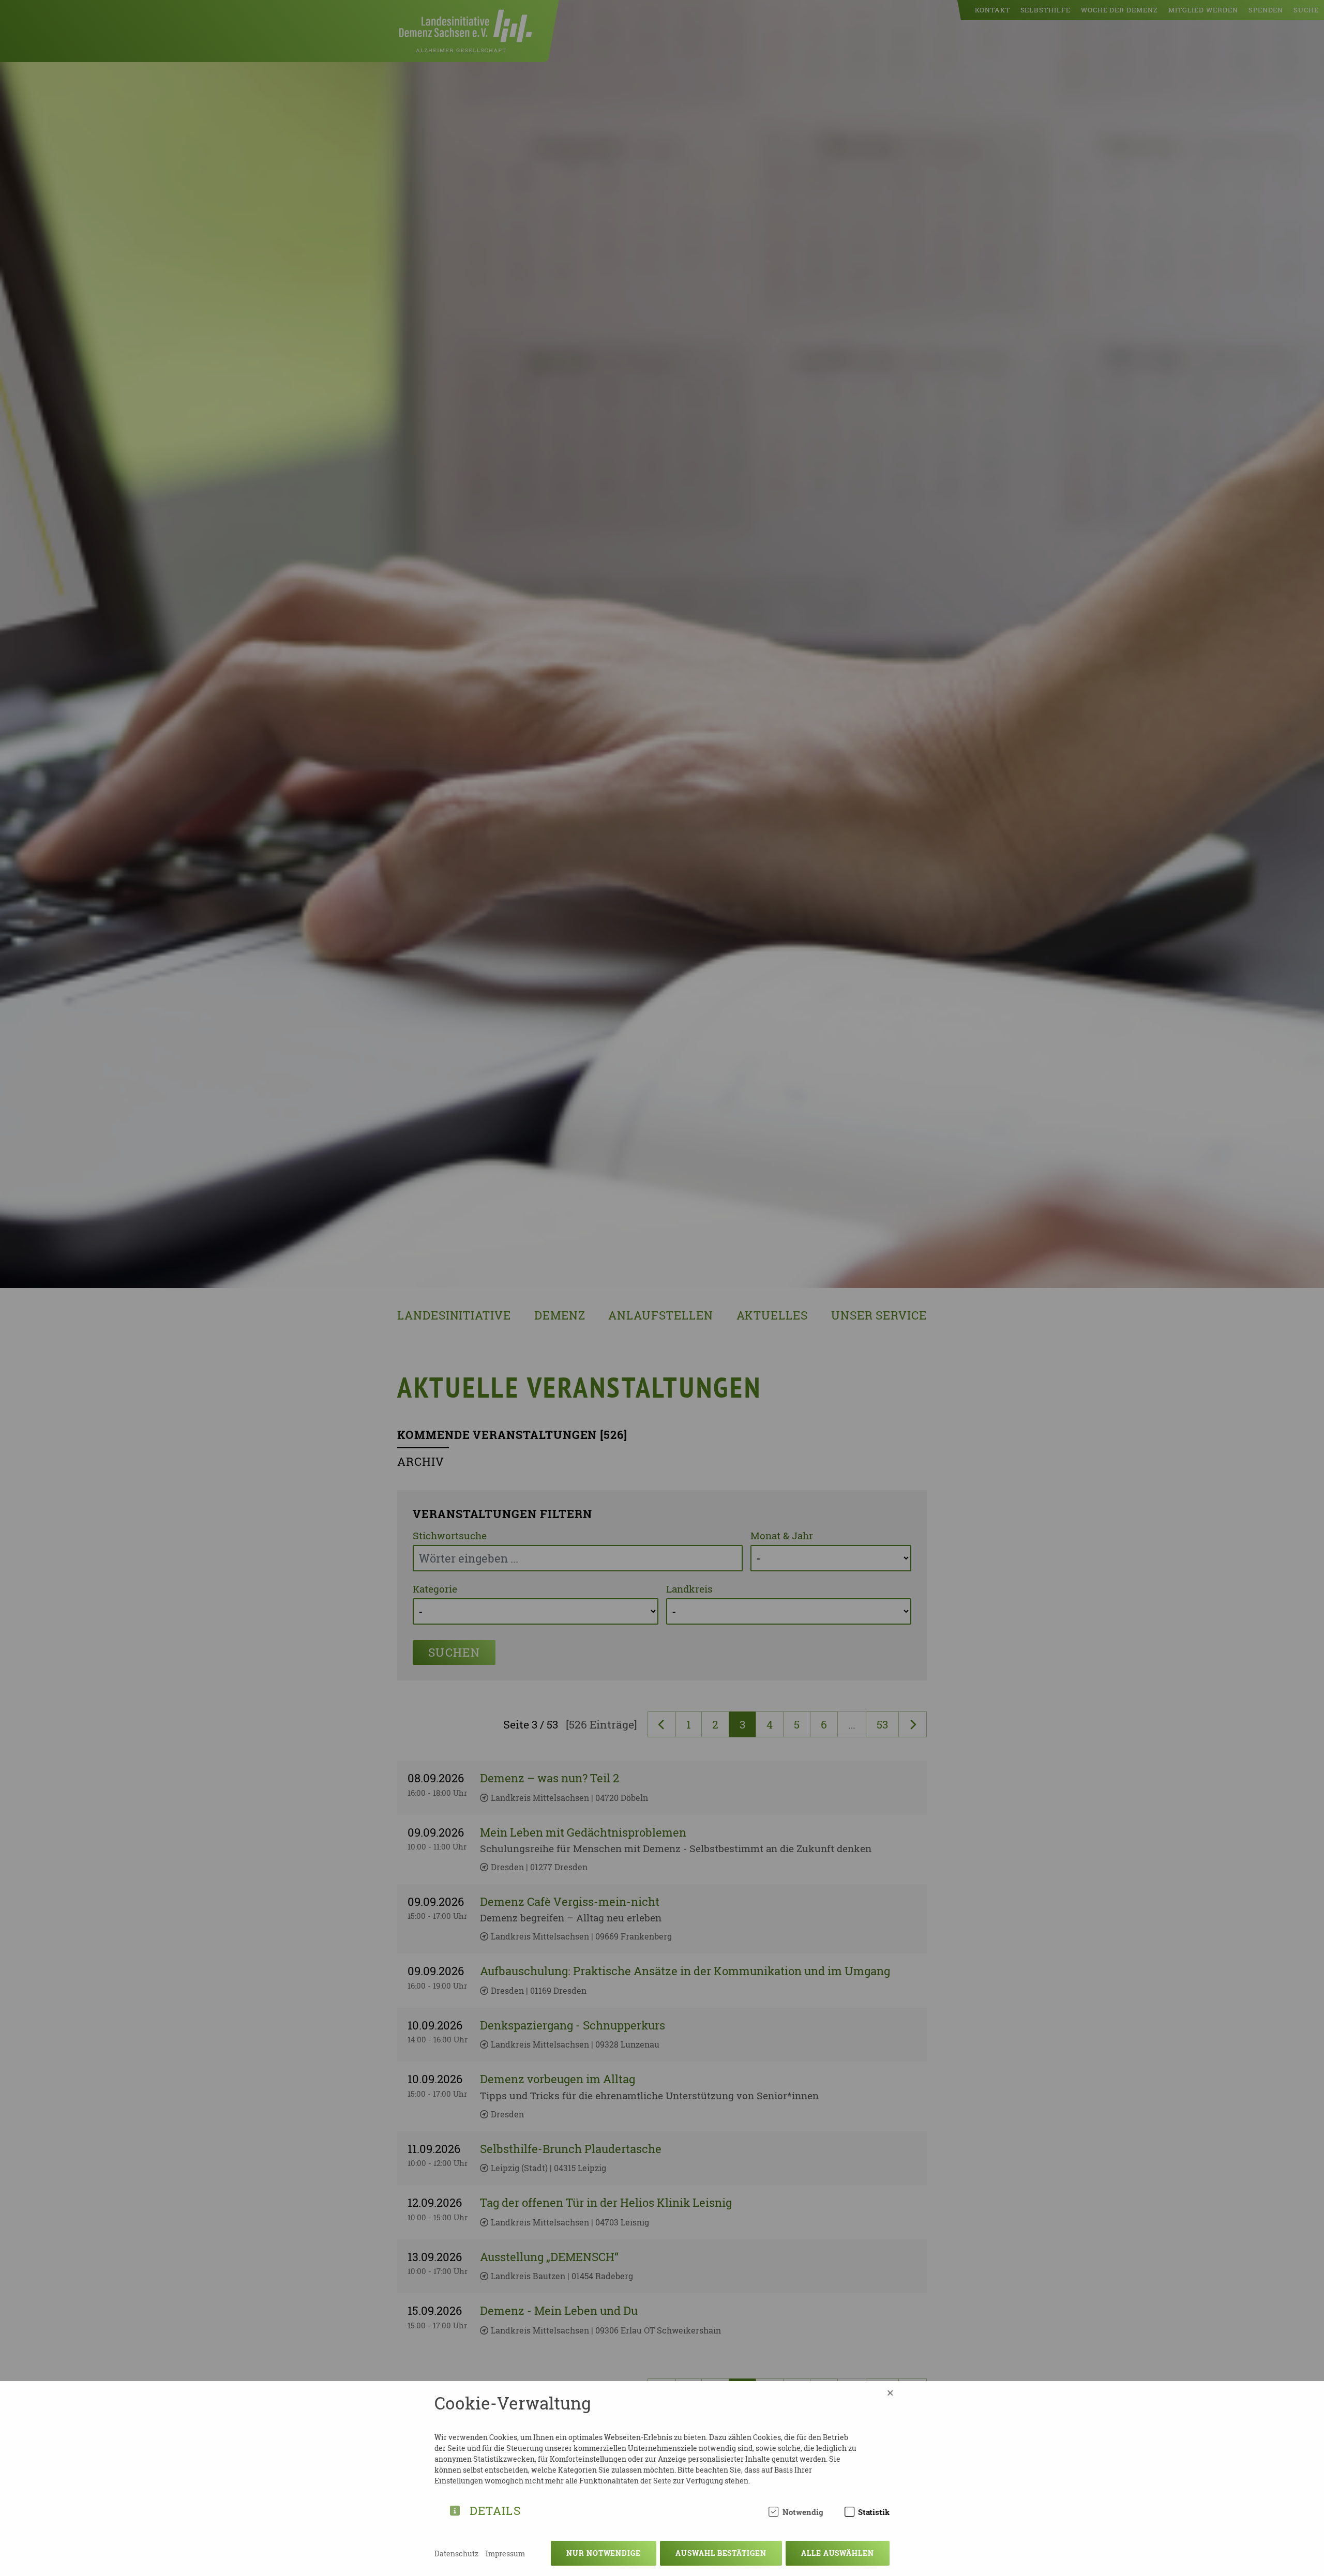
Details (495, 2509)
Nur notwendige (604, 2553)
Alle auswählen (838, 2553)
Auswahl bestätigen (721, 2553)
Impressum (505, 2554)
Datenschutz (456, 2554)
